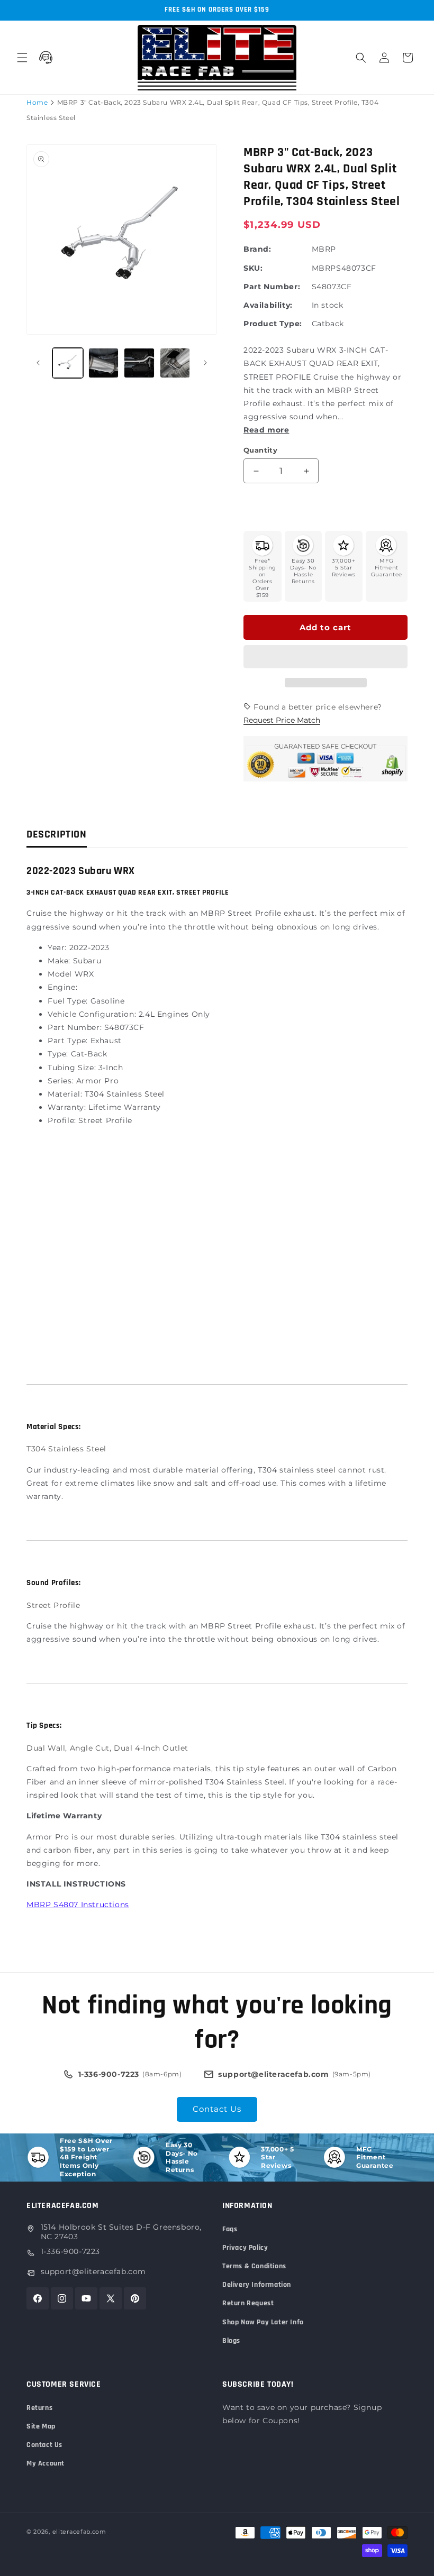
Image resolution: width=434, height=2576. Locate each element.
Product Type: (273, 324)
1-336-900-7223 (70, 2251)
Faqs (230, 2229)
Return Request (248, 2303)
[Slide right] (205, 363)
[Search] (361, 58)
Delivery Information (257, 2285)
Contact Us (217, 2109)
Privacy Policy (245, 2248)
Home (37, 102)
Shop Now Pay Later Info (263, 2322)
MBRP (324, 249)
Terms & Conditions (254, 2266)
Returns (39, 2408)
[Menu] (22, 58)
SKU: (253, 268)
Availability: (268, 305)
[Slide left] (38, 363)
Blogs (231, 2341)
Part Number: (272, 287)
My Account (46, 2463)
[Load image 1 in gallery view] (68, 363)
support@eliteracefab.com (93, 2271)
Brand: (257, 249)
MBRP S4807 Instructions (78, 1905)
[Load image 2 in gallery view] (104, 363)
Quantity (260, 450)
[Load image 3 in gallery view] (139, 363)
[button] (325, 657)
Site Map (41, 2426)
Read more (266, 430)
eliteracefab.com (79, 2532)
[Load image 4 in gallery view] (175, 363)
